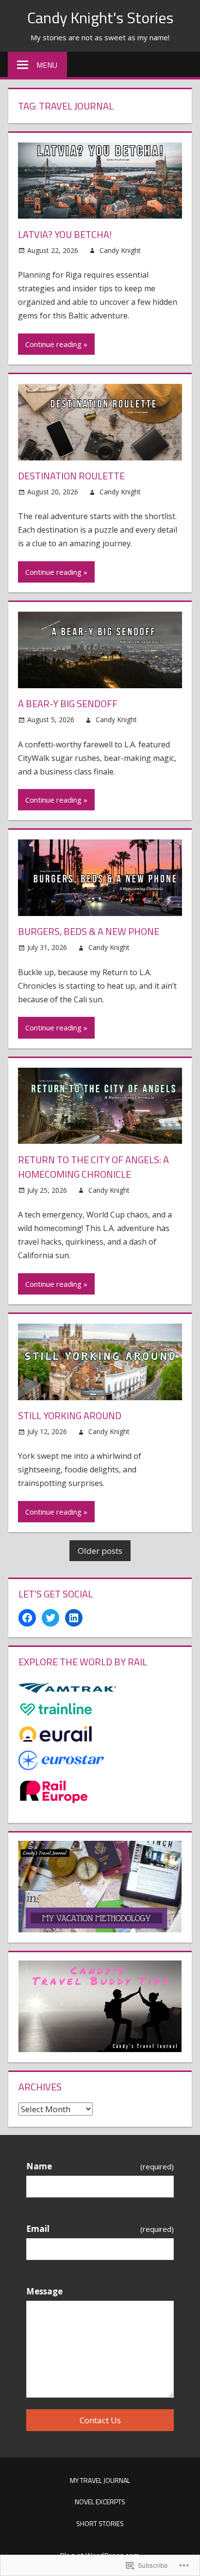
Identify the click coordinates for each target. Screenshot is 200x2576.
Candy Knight (120, 250)
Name (100, 2166)
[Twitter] (50, 1618)
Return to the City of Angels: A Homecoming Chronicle (93, 1167)
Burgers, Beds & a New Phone (89, 931)
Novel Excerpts (100, 2502)
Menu (47, 65)
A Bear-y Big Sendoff (68, 703)
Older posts (100, 1551)
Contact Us (100, 2420)
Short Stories (100, 2523)
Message (44, 2291)
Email (100, 2229)
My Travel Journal (100, 2480)
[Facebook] (27, 1618)
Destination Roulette (71, 476)
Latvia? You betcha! (65, 234)
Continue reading (53, 344)
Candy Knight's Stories (100, 17)
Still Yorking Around (70, 1415)
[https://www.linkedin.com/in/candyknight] (74, 1618)
